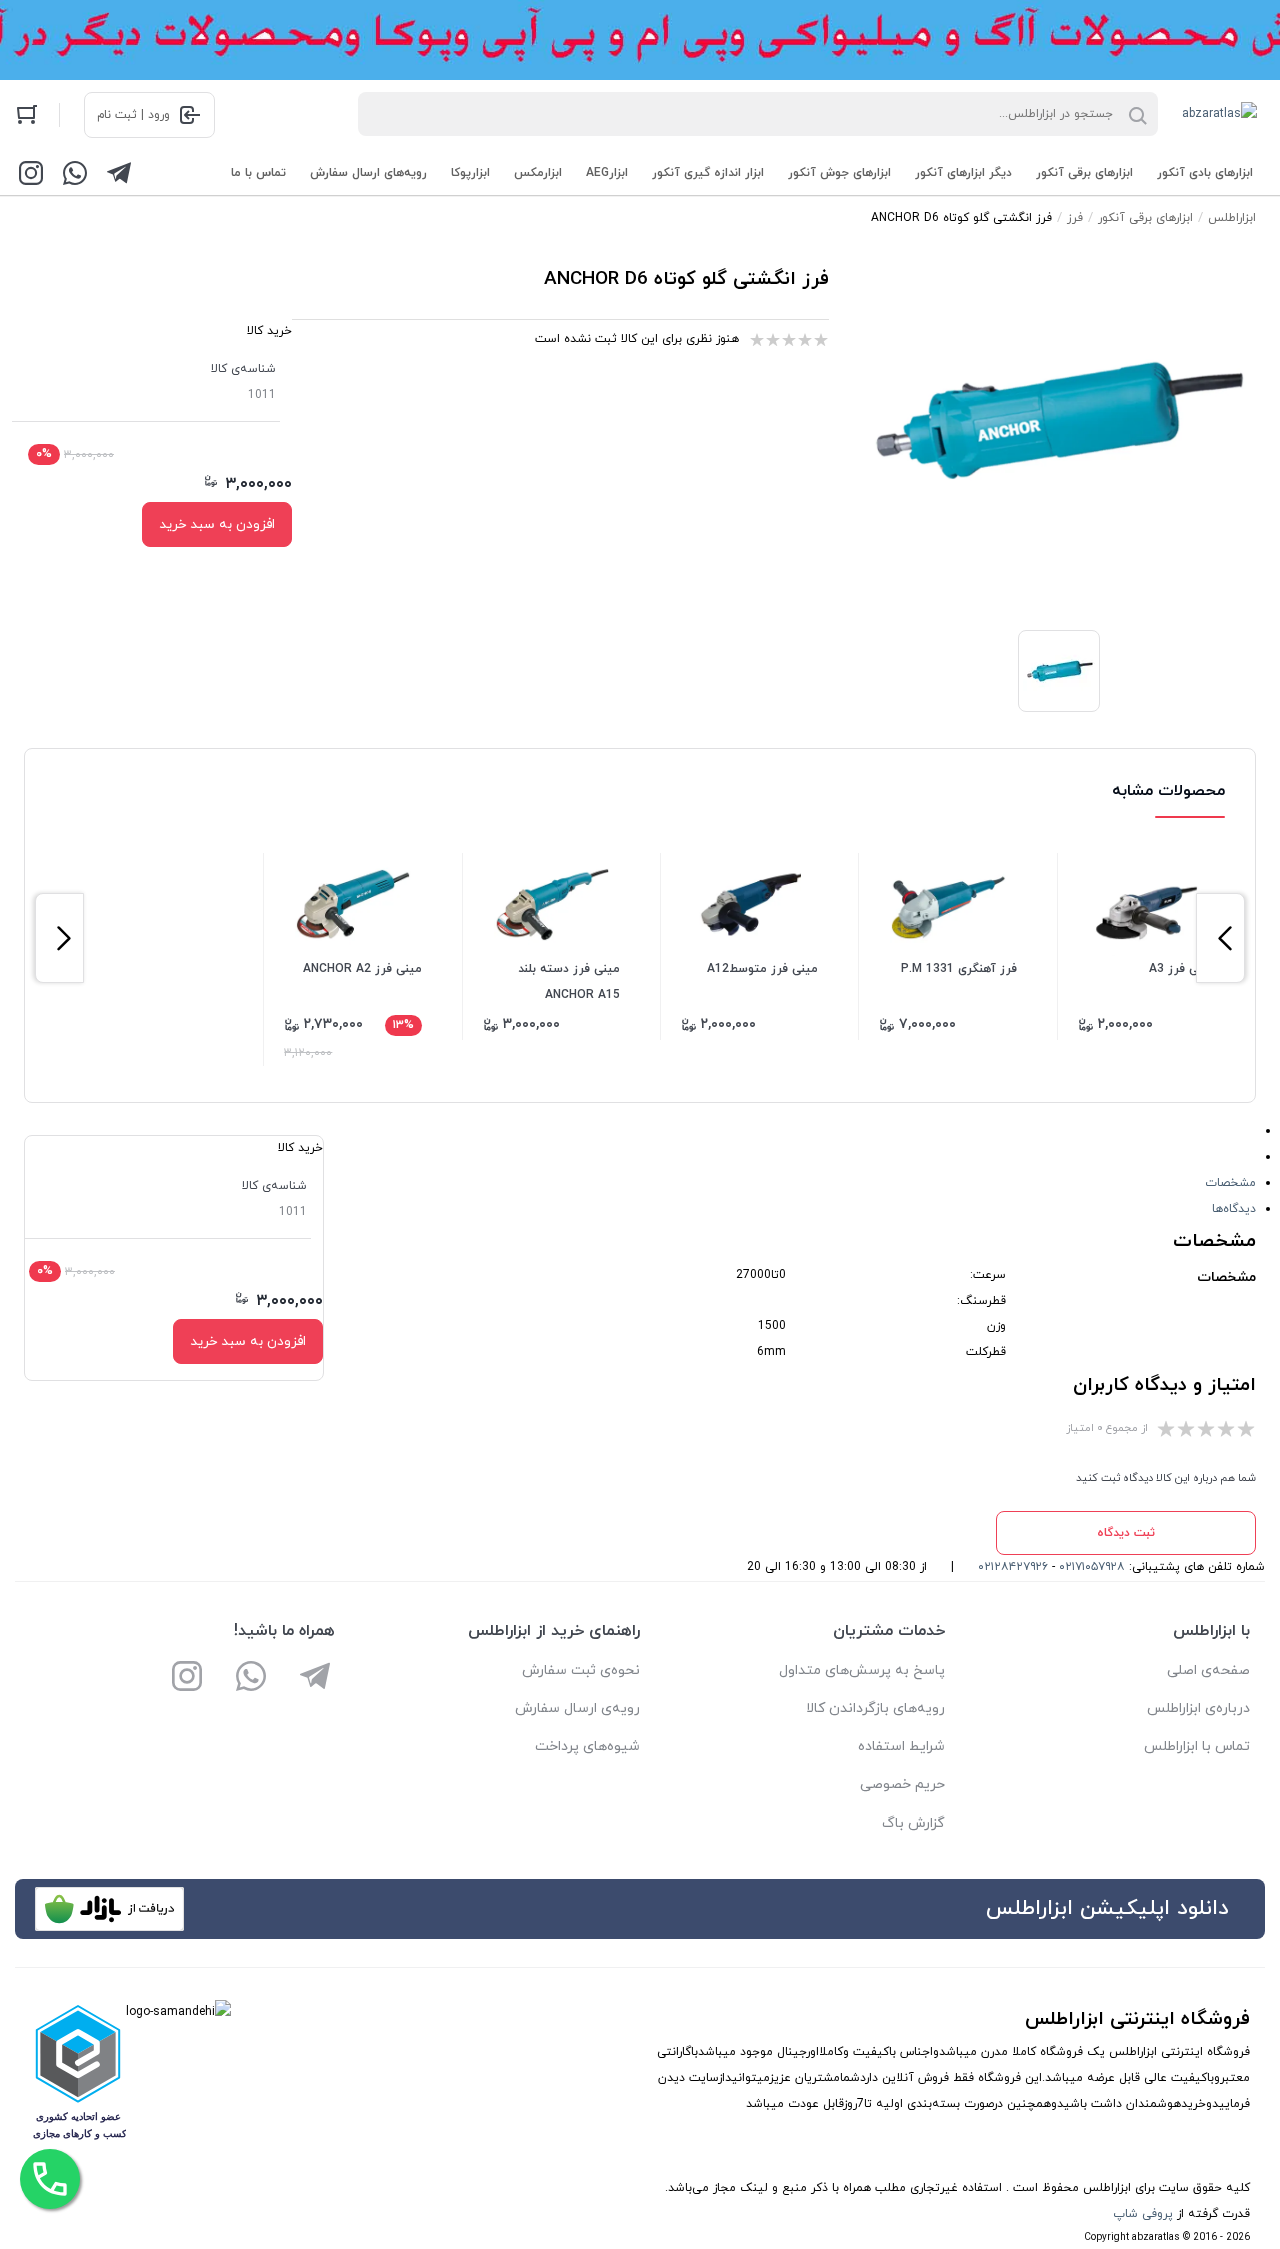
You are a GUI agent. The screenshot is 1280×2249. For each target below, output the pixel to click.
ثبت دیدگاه (1126, 1533)
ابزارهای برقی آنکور (1084, 173)
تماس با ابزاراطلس (1197, 1746)
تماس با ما (258, 173)
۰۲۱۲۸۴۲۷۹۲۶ (1013, 1567)
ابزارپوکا (470, 173)
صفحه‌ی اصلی (1208, 1670)
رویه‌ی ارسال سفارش (577, 1708)
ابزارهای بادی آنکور (1205, 173)
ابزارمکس (538, 173)
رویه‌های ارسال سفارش (368, 173)
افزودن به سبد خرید (217, 524)
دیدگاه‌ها (1234, 1209)
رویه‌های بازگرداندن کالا (875, 1708)
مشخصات (1230, 1183)
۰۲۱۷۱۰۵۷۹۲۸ (1092, 1567)
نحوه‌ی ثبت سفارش (581, 1670)
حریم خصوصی (902, 1784)
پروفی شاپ (1143, 2214)
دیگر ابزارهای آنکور (963, 173)
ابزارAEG (607, 173)
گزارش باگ (913, 1823)
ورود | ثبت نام (133, 115)
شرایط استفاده (901, 1746)
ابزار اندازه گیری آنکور (708, 173)
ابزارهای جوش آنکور (839, 173)
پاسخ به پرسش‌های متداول (862, 1670)
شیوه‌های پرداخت (587, 1746)
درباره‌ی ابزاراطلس (1198, 1708)
